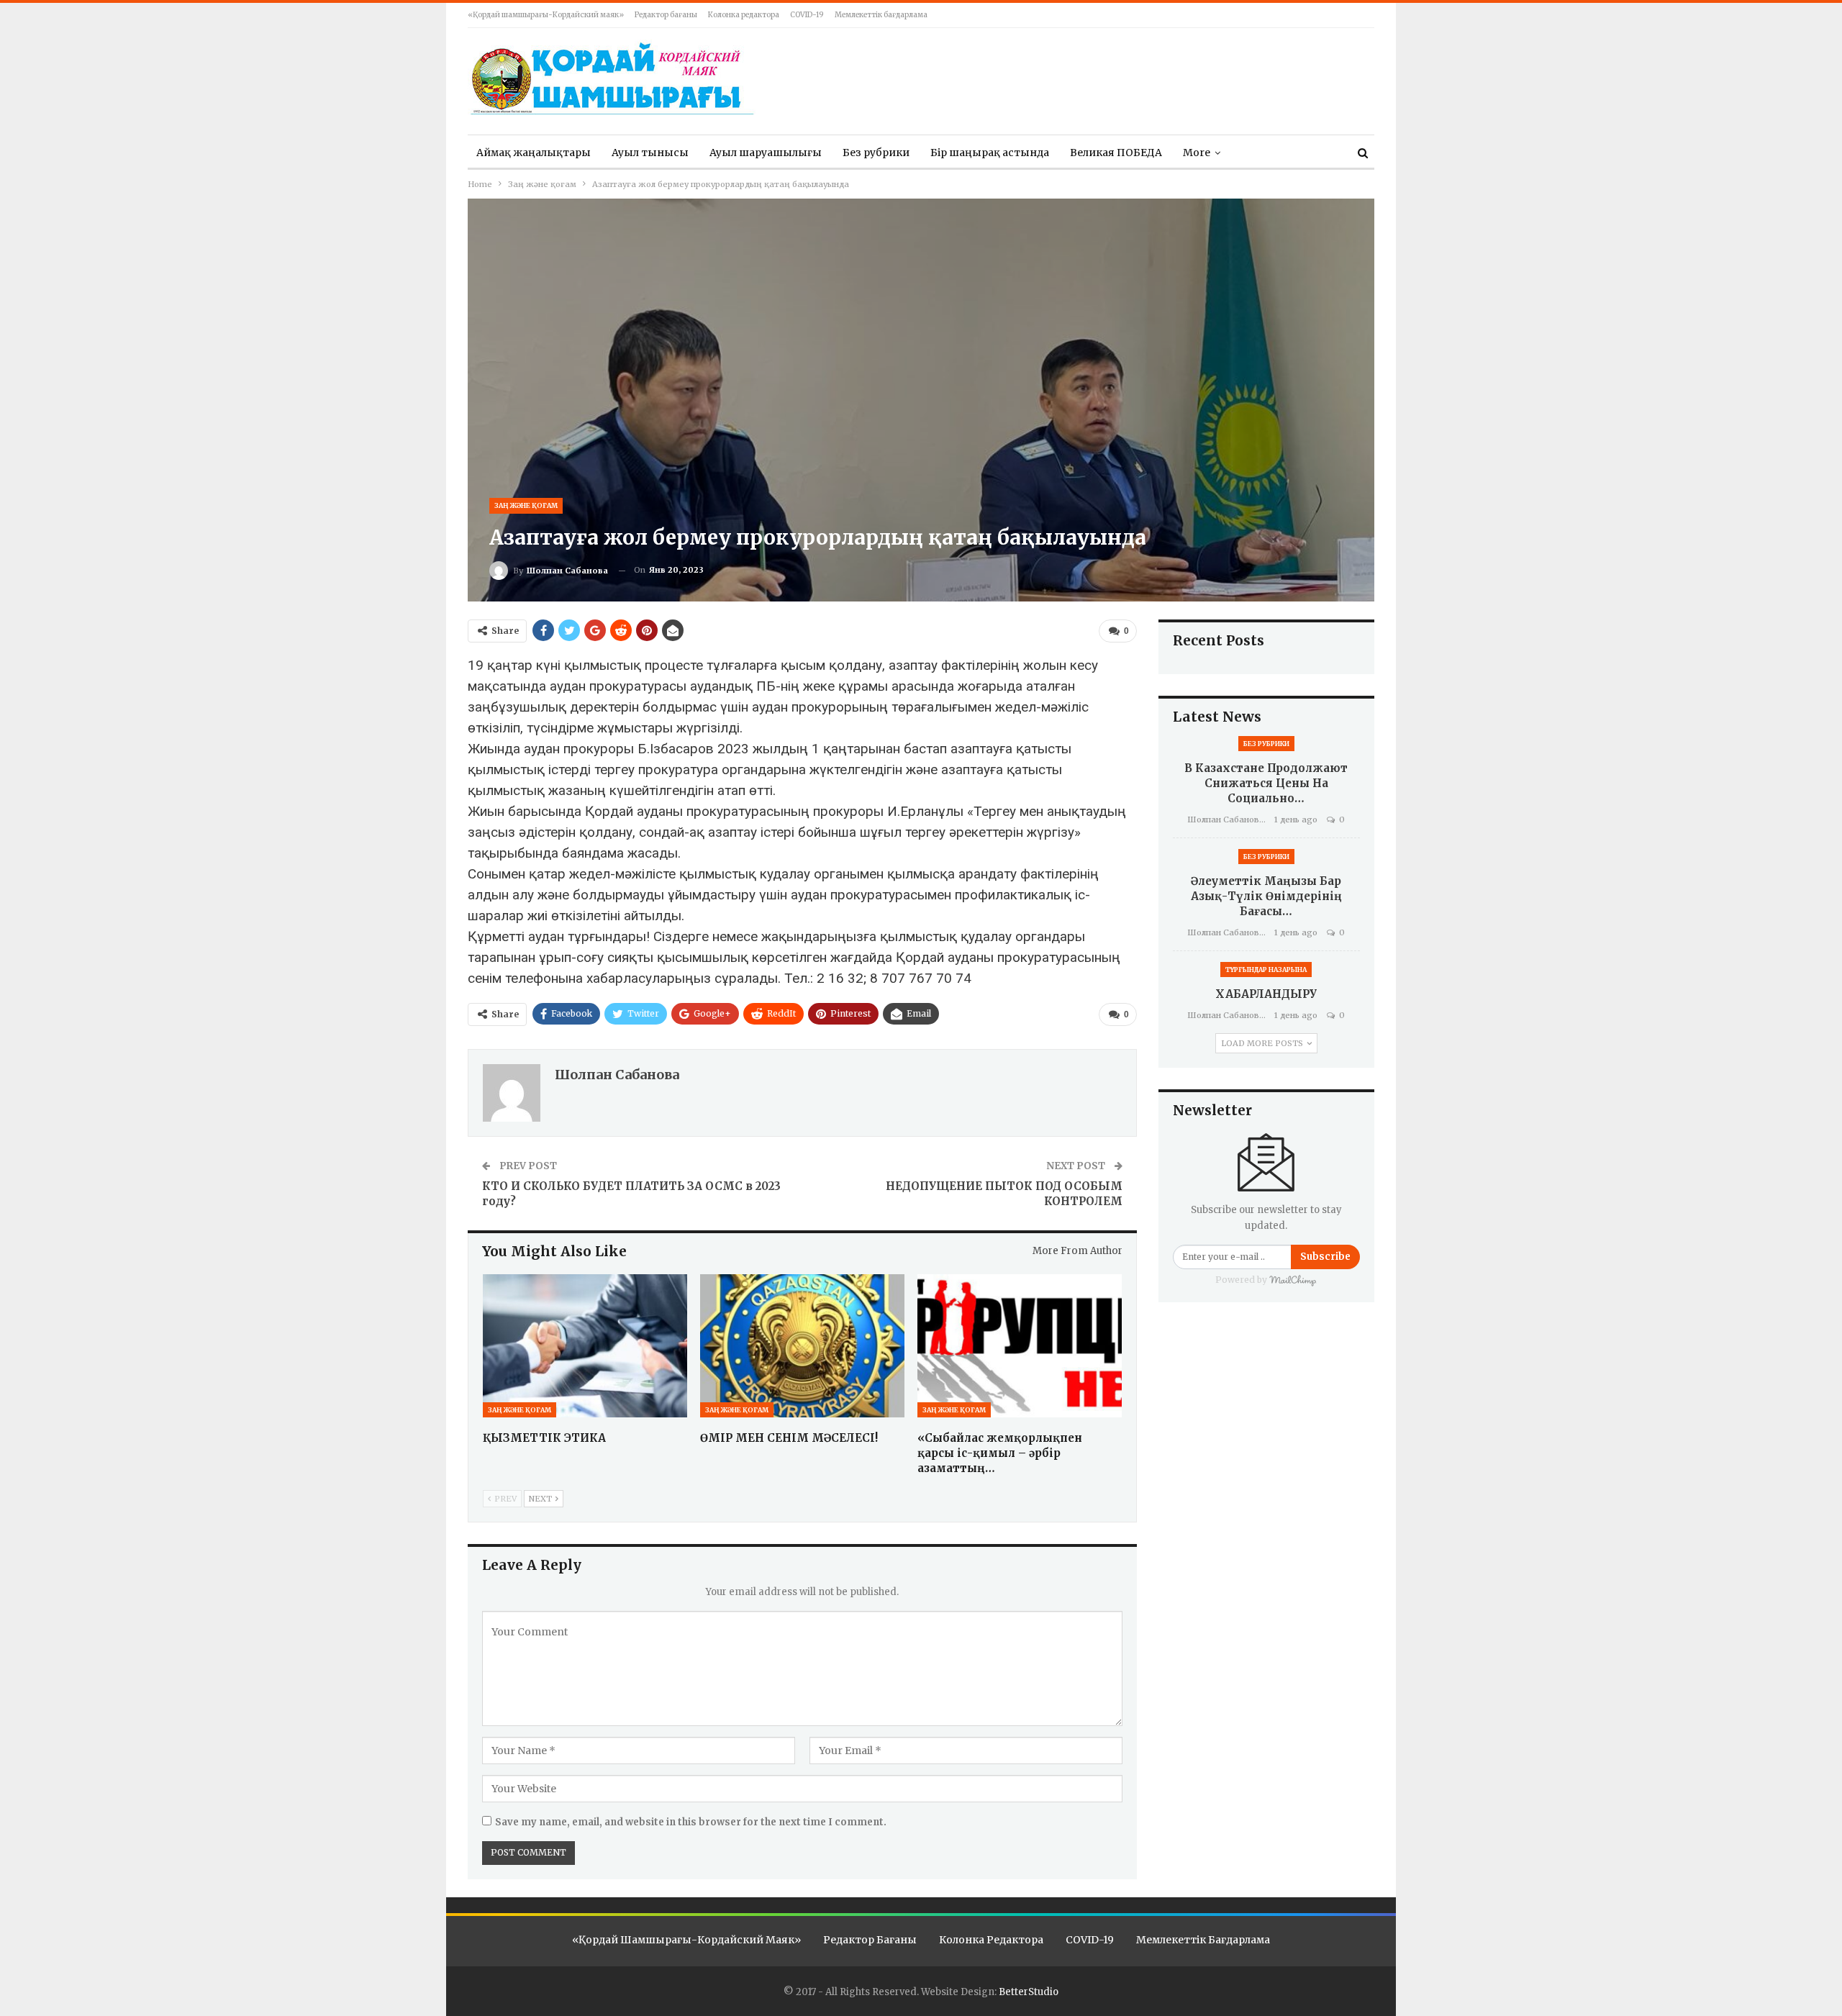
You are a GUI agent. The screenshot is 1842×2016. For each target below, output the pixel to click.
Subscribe (1325, 1257)
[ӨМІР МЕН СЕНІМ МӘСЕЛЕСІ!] (802, 1346)
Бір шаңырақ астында (990, 153)
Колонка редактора (744, 15)
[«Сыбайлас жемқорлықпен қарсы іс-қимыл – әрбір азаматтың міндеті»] (1020, 1346)
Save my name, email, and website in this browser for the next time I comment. (691, 1822)
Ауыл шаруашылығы (766, 153)
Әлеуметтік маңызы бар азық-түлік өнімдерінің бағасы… (1266, 896)
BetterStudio (1029, 1992)
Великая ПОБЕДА (1116, 153)
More (1197, 153)
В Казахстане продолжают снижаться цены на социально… (1266, 783)
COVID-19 (807, 15)
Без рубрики (876, 153)
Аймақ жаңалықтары (534, 153)
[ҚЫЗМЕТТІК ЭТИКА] (585, 1346)
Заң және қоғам (526, 505)
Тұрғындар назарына (1266, 970)
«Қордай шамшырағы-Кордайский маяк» (546, 15)
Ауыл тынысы (650, 153)
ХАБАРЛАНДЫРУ (1266, 994)
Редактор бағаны (666, 15)
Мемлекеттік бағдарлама (881, 15)
